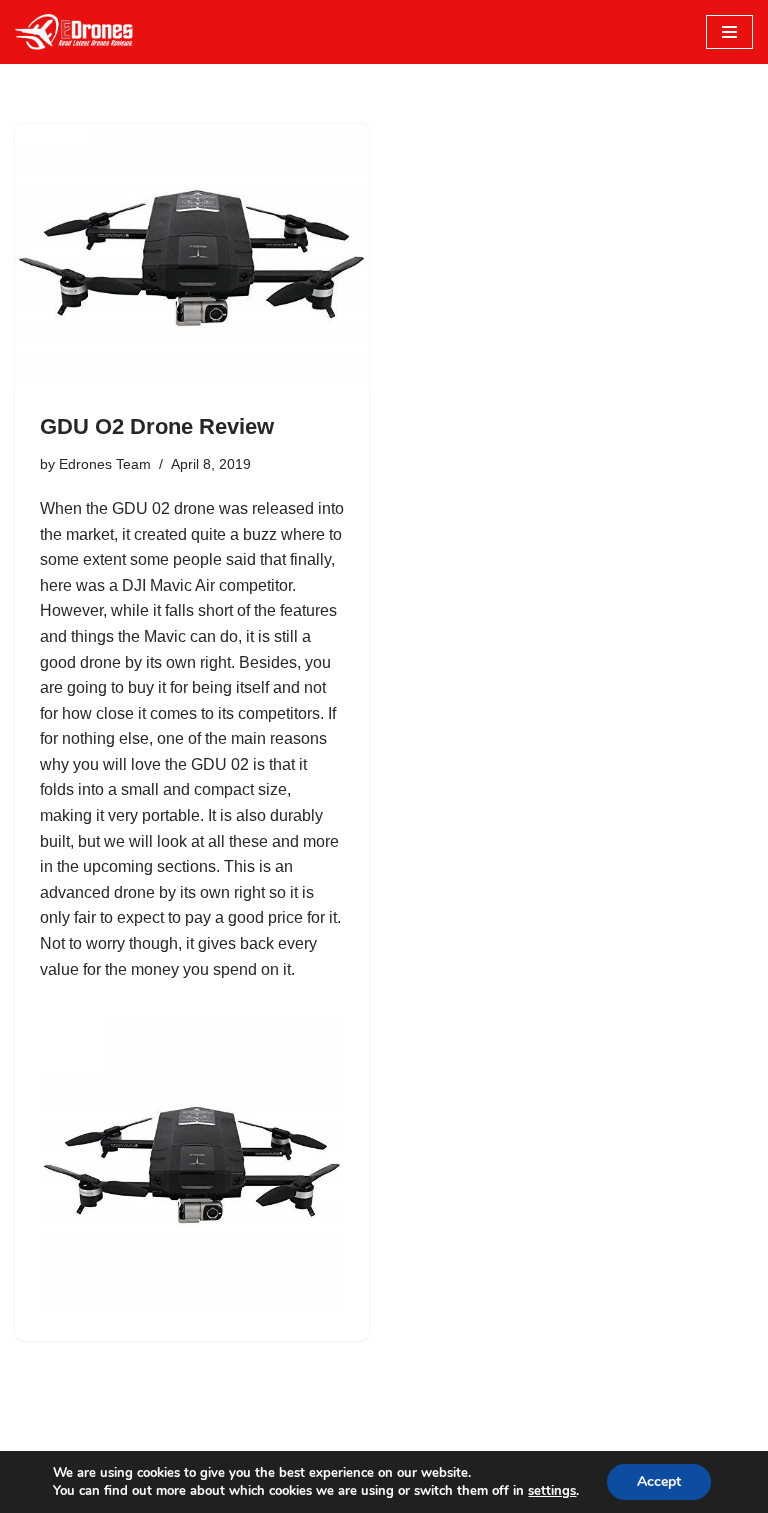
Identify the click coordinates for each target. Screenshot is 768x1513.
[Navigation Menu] (729, 32)
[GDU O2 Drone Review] (192, 257)
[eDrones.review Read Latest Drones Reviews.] (75, 32)
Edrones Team (105, 464)
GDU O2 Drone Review (157, 426)
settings (552, 1491)
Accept (659, 1481)
